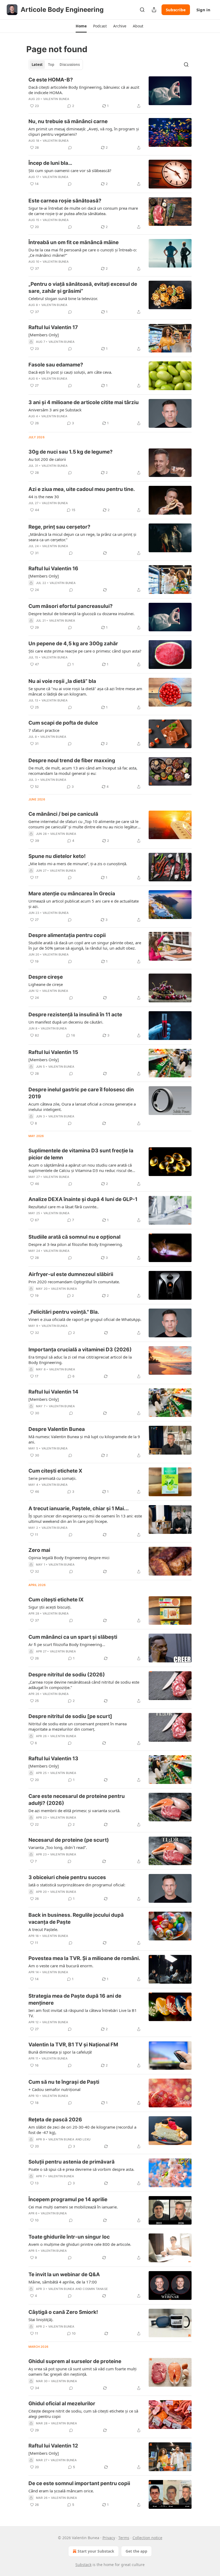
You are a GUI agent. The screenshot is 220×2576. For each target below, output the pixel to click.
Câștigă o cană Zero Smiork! (63, 2312)
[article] (110, 93)
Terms (124, 2538)
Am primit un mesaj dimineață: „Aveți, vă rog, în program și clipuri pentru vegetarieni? (84, 131)
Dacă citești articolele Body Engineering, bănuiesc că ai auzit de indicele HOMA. (84, 90)
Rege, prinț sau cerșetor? (59, 527)
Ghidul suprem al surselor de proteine (75, 2361)
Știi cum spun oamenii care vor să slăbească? (70, 170)
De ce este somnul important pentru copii (79, 2483)
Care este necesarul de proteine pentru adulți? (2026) (77, 1800)
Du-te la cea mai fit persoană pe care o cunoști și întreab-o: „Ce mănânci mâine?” (83, 252)
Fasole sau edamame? (56, 365)
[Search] (142, 10)
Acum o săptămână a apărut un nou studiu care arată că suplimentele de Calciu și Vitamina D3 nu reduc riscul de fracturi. (80, 1168)
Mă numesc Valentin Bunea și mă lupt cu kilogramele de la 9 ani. (84, 1439)
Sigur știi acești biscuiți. (50, 1607)
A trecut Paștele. (43, 1929)
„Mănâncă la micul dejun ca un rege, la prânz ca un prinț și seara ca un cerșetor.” (82, 537)
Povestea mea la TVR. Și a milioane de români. (84, 1958)
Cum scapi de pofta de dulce (63, 723)
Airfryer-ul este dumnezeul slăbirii (71, 1274)
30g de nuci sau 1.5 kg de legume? (71, 452)
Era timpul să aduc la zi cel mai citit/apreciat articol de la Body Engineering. (80, 1360)
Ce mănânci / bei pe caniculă (63, 814)
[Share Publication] (154, 10)
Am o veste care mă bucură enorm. (61, 1966)
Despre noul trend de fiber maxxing (72, 760)
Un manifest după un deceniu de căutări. (66, 1022)
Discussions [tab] (70, 65)
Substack (83, 2565)
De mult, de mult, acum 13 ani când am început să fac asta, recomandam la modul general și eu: (83, 771)
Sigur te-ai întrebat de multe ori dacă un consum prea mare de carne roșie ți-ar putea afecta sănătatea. (83, 211)
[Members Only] (44, 335)
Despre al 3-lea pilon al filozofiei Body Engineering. (76, 1244)
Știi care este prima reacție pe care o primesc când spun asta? (85, 651)
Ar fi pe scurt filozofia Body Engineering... (67, 1644)
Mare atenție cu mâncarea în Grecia (72, 894)
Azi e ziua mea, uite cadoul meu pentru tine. (82, 489)
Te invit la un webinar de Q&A (64, 2274)
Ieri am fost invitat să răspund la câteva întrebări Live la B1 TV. (83, 2013)
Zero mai (39, 1550)
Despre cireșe (46, 977)
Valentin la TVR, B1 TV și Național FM (73, 2045)
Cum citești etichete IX (56, 1600)
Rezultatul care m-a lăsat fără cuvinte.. (63, 1207)
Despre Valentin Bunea (57, 1429)
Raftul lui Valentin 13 (53, 1759)
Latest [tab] (37, 65)
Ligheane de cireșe (46, 984)
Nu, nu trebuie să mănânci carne (68, 121)
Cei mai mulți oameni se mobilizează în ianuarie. (73, 2207)
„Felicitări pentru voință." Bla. (64, 1312)
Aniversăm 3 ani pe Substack (55, 410)
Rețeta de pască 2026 (55, 2120)
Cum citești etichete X (55, 1471)
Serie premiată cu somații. (52, 1478)
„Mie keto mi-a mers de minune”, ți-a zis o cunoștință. (78, 864)
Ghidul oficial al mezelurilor (62, 2404)
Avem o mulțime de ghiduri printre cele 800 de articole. (80, 2244)
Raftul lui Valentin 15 (53, 1052)
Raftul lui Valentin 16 (53, 569)
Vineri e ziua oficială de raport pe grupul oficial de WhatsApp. (85, 1319)
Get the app (136, 2551)
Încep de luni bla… (50, 163)
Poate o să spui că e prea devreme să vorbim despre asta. (81, 2169)
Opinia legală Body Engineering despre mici (69, 1558)
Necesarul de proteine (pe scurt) (69, 1840)
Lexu (87, 2139)
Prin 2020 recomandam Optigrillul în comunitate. (74, 1282)
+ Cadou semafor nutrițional (54, 2089)
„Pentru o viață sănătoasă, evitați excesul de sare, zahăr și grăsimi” (83, 288)
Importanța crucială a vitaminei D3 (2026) (80, 1350)
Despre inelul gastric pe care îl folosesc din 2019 (81, 1093)
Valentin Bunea (56, 99)
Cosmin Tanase (95, 2289)
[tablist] (56, 65)
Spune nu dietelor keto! (57, 856)
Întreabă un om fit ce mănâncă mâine (74, 242)
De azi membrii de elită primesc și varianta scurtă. (74, 1811)
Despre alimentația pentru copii (67, 935)
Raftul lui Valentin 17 (53, 327)
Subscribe (176, 10)
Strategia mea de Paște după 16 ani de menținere (75, 1999)
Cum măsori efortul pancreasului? (71, 606)
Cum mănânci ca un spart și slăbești (73, 1637)
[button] (81, 26)
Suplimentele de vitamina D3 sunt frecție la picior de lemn (81, 1154)
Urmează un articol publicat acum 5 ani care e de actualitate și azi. (84, 904)
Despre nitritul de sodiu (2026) (67, 1675)
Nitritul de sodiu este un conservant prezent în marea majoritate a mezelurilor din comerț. (78, 1726)
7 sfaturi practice (44, 730)
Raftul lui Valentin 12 (53, 2446)
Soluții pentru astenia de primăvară (71, 2162)
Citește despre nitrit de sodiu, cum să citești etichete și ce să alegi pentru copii (83, 2414)
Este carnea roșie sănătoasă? (65, 201)
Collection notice (147, 2538)
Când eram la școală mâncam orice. (61, 2491)
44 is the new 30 (44, 497)
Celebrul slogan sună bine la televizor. (63, 298)
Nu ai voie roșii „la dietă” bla (62, 681)
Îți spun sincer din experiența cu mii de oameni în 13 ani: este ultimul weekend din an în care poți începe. (85, 1519)
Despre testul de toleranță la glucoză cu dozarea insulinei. (82, 614)
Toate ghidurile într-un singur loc (69, 2237)
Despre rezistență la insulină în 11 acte (75, 1015)
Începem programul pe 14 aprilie (68, 2199)
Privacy (109, 2538)
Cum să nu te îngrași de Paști (64, 2082)
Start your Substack (96, 2551)
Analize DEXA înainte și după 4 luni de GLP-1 (83, 1199)
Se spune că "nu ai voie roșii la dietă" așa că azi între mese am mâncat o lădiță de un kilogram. (85, 691)
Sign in (203, 10)
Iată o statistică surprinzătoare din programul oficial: (77, 1885)
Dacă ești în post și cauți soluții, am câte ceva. (70, 372)
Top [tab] (51, 65)
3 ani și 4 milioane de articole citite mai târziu (84, 402)
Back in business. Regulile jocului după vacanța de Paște (76, 1918)
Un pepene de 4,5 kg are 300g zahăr (73, 644)
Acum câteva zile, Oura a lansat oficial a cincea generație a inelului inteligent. (82, 1107)
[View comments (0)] (70, 148)
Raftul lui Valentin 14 (53, 1392)
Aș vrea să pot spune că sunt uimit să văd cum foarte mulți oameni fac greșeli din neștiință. (82, 2371)
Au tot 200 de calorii (47, 459)
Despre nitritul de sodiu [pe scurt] (70, 1716)
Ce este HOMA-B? (51, 80)
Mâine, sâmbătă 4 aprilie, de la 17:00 (63, 2282)
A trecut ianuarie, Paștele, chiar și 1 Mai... (79, 1508)
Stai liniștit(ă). (41, 2320)
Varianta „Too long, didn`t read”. (58, 1847)
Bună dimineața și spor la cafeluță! (60, 2052)
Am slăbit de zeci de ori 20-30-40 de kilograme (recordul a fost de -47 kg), (82, 2130)
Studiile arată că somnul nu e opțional (74, 1237)
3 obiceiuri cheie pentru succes (67, 1877)
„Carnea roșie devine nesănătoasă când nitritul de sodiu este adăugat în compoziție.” (84, 1685)
